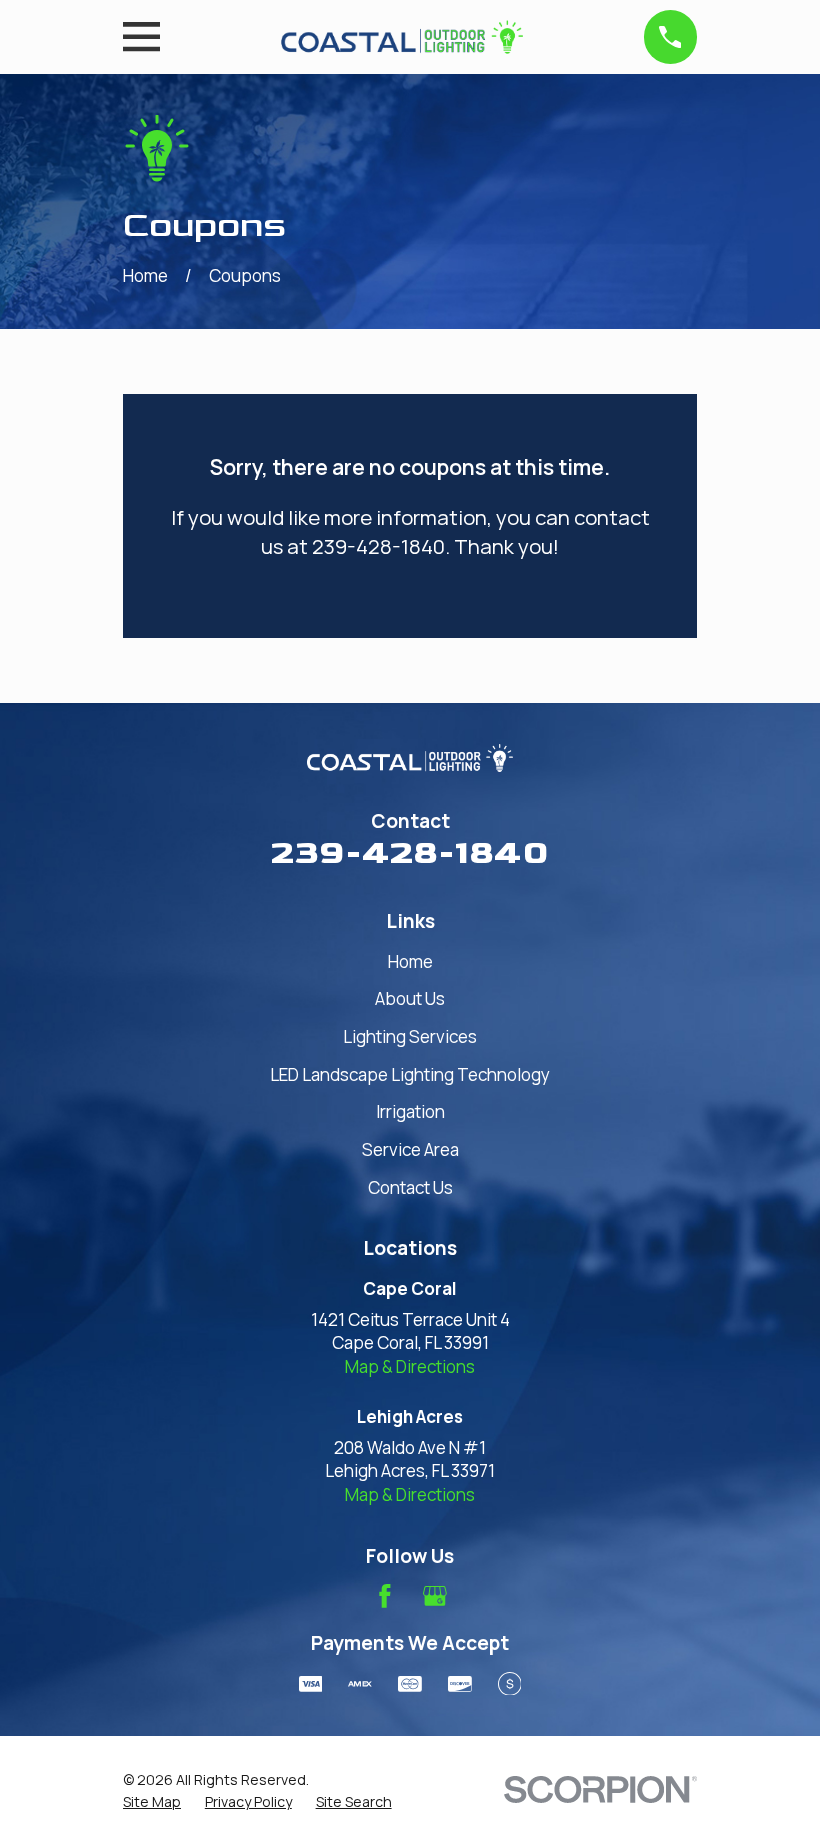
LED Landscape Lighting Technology (410, 1074)
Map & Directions (410, 1366)
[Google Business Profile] (435, 1596)
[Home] (401, 37)
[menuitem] (152, 1802)
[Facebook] (385, 1596)
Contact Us (410, 1187)
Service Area (410, 1149)
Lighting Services (410, 1036)
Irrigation (410, 1111)
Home (410, 961)
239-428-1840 (410, 852)
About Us (410, 998)
